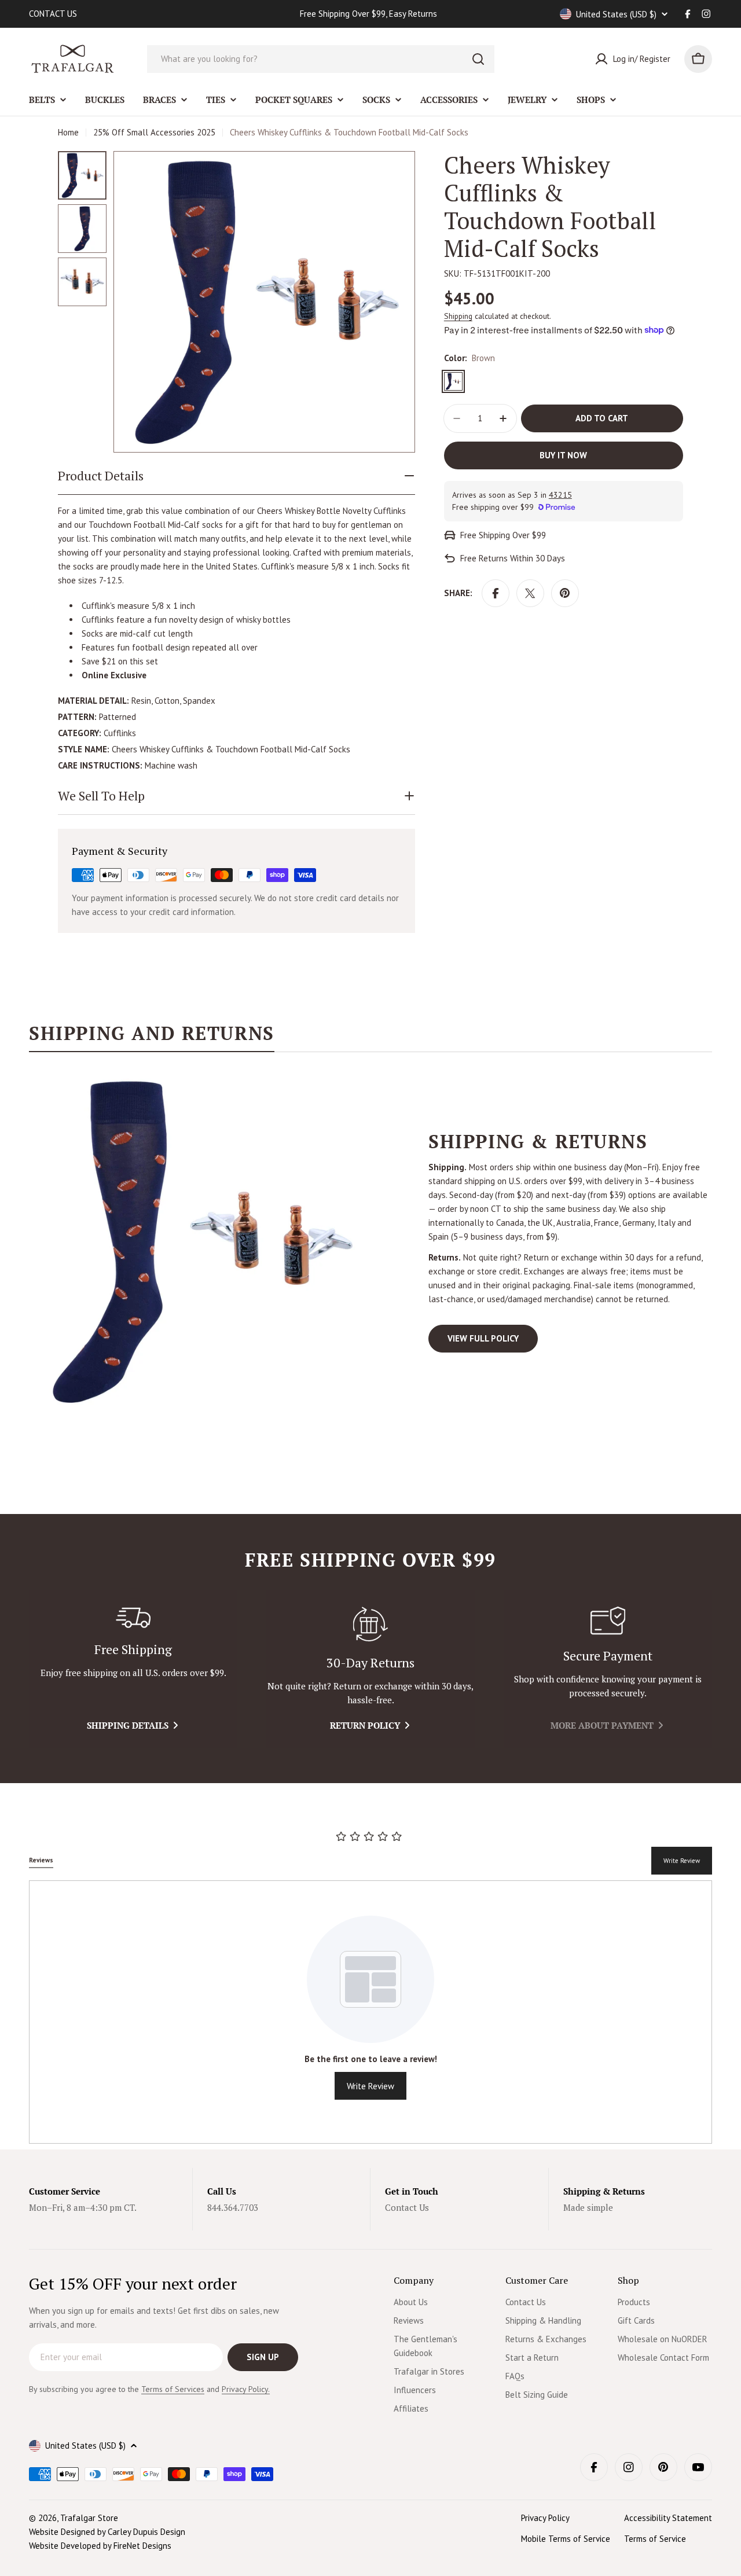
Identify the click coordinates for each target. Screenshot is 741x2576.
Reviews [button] (41, 1860)
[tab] (152, 1037)
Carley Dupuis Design (146, 2532)
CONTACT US (53, 14)
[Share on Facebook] (496, 593)
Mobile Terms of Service (566, 2539)
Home (68, 132)
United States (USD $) (616, 14)
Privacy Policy (545, 2518)
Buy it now (563, 455)
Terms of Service (655, 2539)
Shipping (458, 316)
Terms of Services (173, 2389)
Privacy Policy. (246, 2389)
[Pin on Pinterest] (565, 593)
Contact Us (407, 2207)
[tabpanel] (370, 1241)
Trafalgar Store (89, 2518)
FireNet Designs (142, 2546)
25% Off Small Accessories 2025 (154, 132)
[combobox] (321, 59)
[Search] (478, 59)
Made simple (588, 2207)
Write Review (682, 1861)
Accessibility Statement (668, 2518)
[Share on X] (530, 593)
